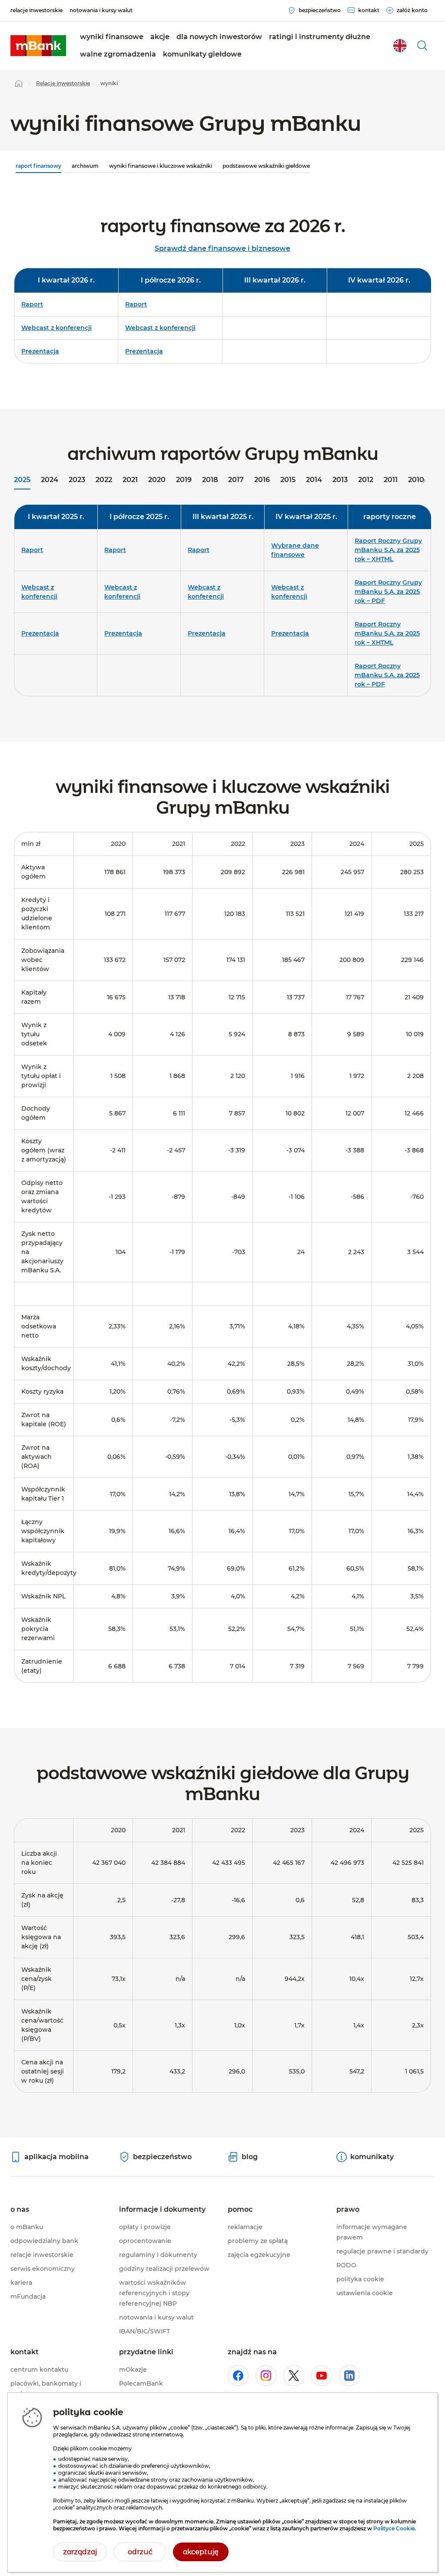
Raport (32, 304)
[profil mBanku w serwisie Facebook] (238, 2376)
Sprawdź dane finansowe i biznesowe (222, 248)
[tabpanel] (222, 604)
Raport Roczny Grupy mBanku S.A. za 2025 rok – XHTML (388, 550)
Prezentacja (40, 351)
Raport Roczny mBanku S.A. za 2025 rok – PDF (387, 675)
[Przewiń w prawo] (424, 481)
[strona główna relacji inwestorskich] (38, 46)
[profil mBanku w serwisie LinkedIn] (349, 2376)
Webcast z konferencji (56, 328)
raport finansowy (38, 166)
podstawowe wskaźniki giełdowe (266, 166)
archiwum (85, 166)
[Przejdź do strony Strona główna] (19, 83)
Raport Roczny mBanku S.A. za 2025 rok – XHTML (387, 633)
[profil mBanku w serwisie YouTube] (322, 2376)
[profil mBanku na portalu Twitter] (294, 2376)
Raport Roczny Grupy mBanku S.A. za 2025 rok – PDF (388, 592)
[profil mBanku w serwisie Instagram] (266, 2376)
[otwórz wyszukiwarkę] (422, 46)
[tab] (22, 481)
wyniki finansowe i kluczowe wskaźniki (161, 166)
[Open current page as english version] (400, 46)
